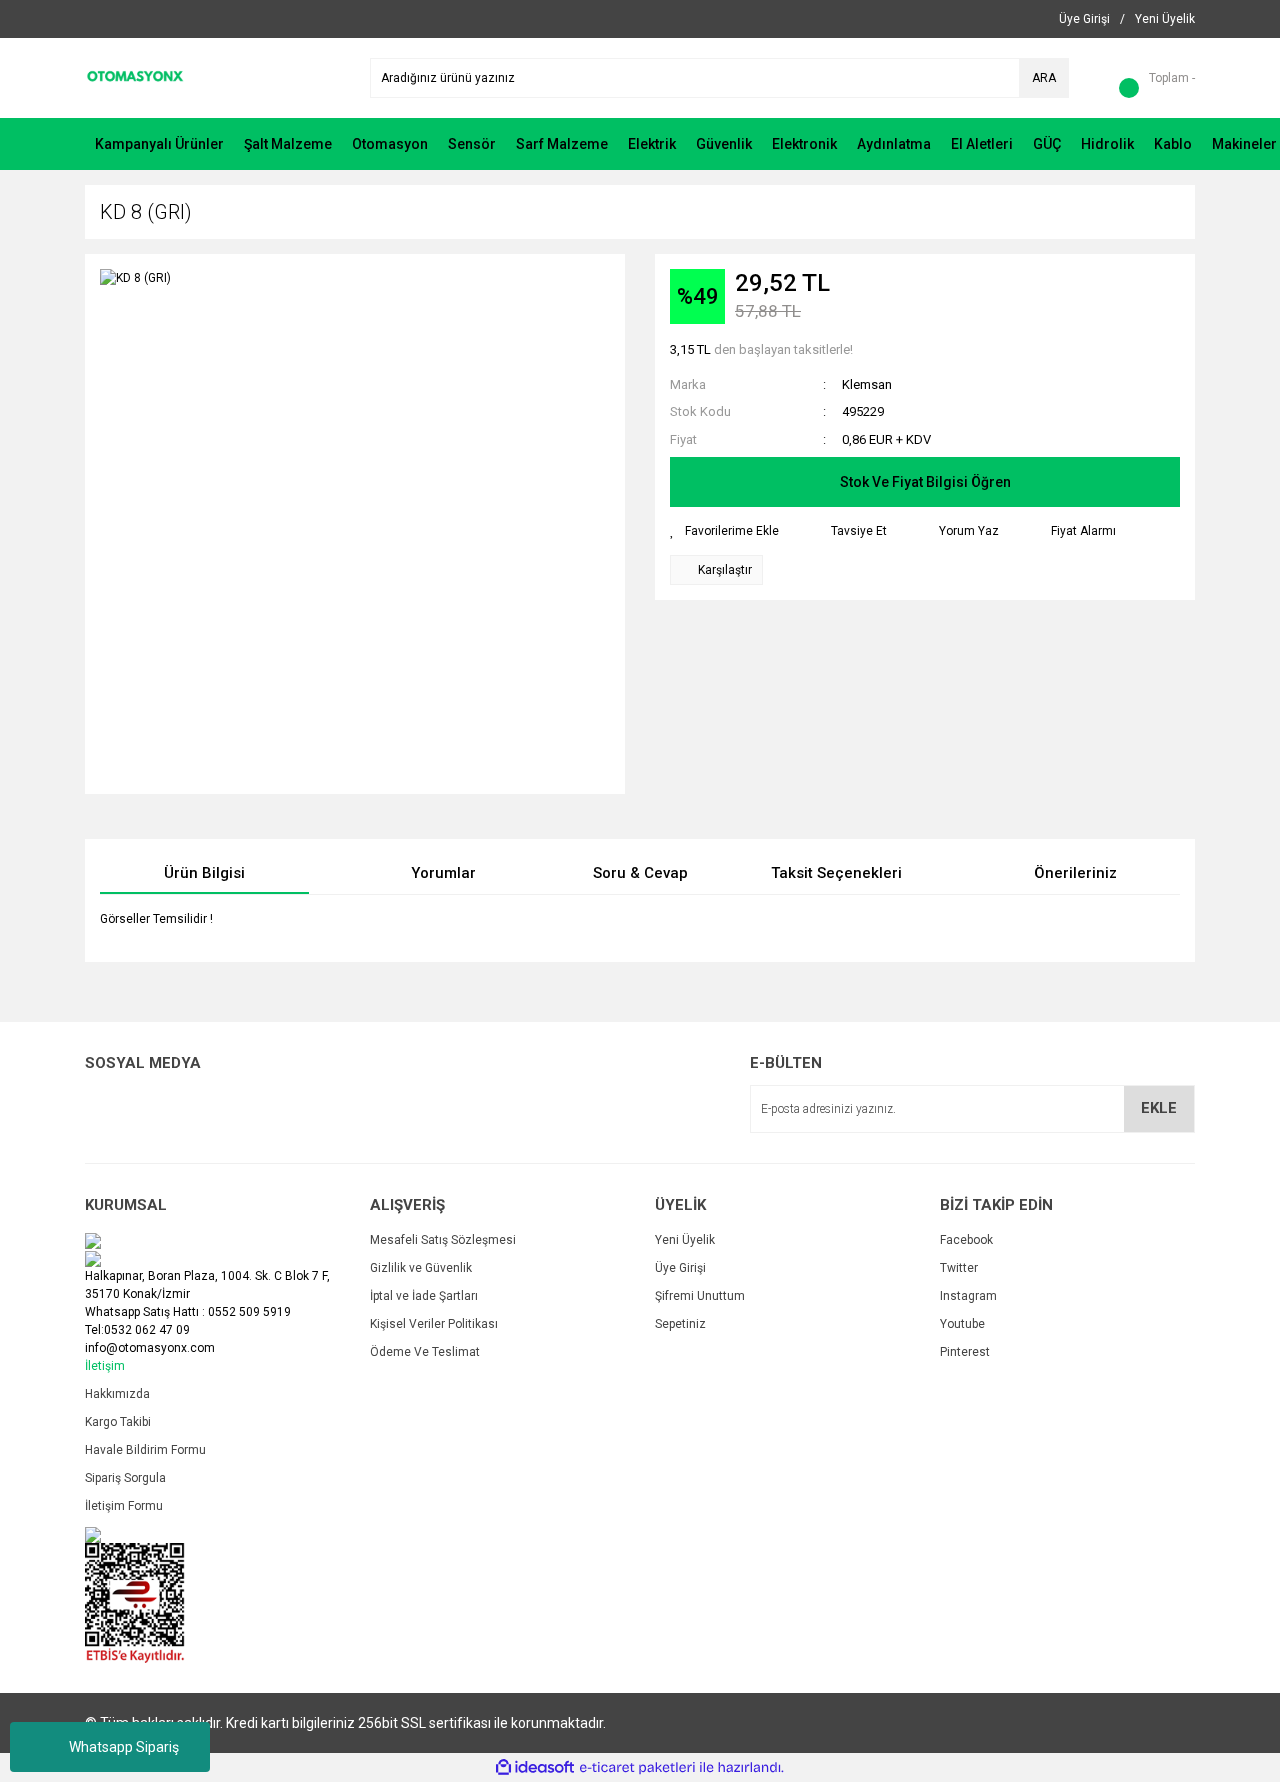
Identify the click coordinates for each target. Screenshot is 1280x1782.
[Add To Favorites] (724, 531)
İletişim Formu (124, 1506)
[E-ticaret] (637, 1768)
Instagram (968, 1296)
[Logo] (135, 77)
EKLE (1159, 1108)
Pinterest (965, 1352)
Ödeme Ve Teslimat (425, 1352)
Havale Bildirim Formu (145, 1450)
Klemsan (867, 384)
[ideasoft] (535, 1767)
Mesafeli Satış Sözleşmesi (443, 1240)
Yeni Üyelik (685, 1240)
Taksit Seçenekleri (836, 873)
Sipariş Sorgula (125, 1478)
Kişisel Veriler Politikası (434, 1324)
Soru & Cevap (640, 873)
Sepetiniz (680, 1324)
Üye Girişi (680, 1268)
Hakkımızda (117, 1394)
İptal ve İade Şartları (424, 1296)
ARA (1044, 78)
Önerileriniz (1075, 873)
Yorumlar (443, 873)
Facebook (966, 1240)
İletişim (105, 1366)
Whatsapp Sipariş (124, 1747)
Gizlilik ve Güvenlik (421, 1268)
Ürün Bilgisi (204, 873)
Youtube (962, 1324)
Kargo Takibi (118, 1422)
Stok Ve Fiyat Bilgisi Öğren (925, 482)
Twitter (959, 1268)
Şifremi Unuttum (700, 1296)
